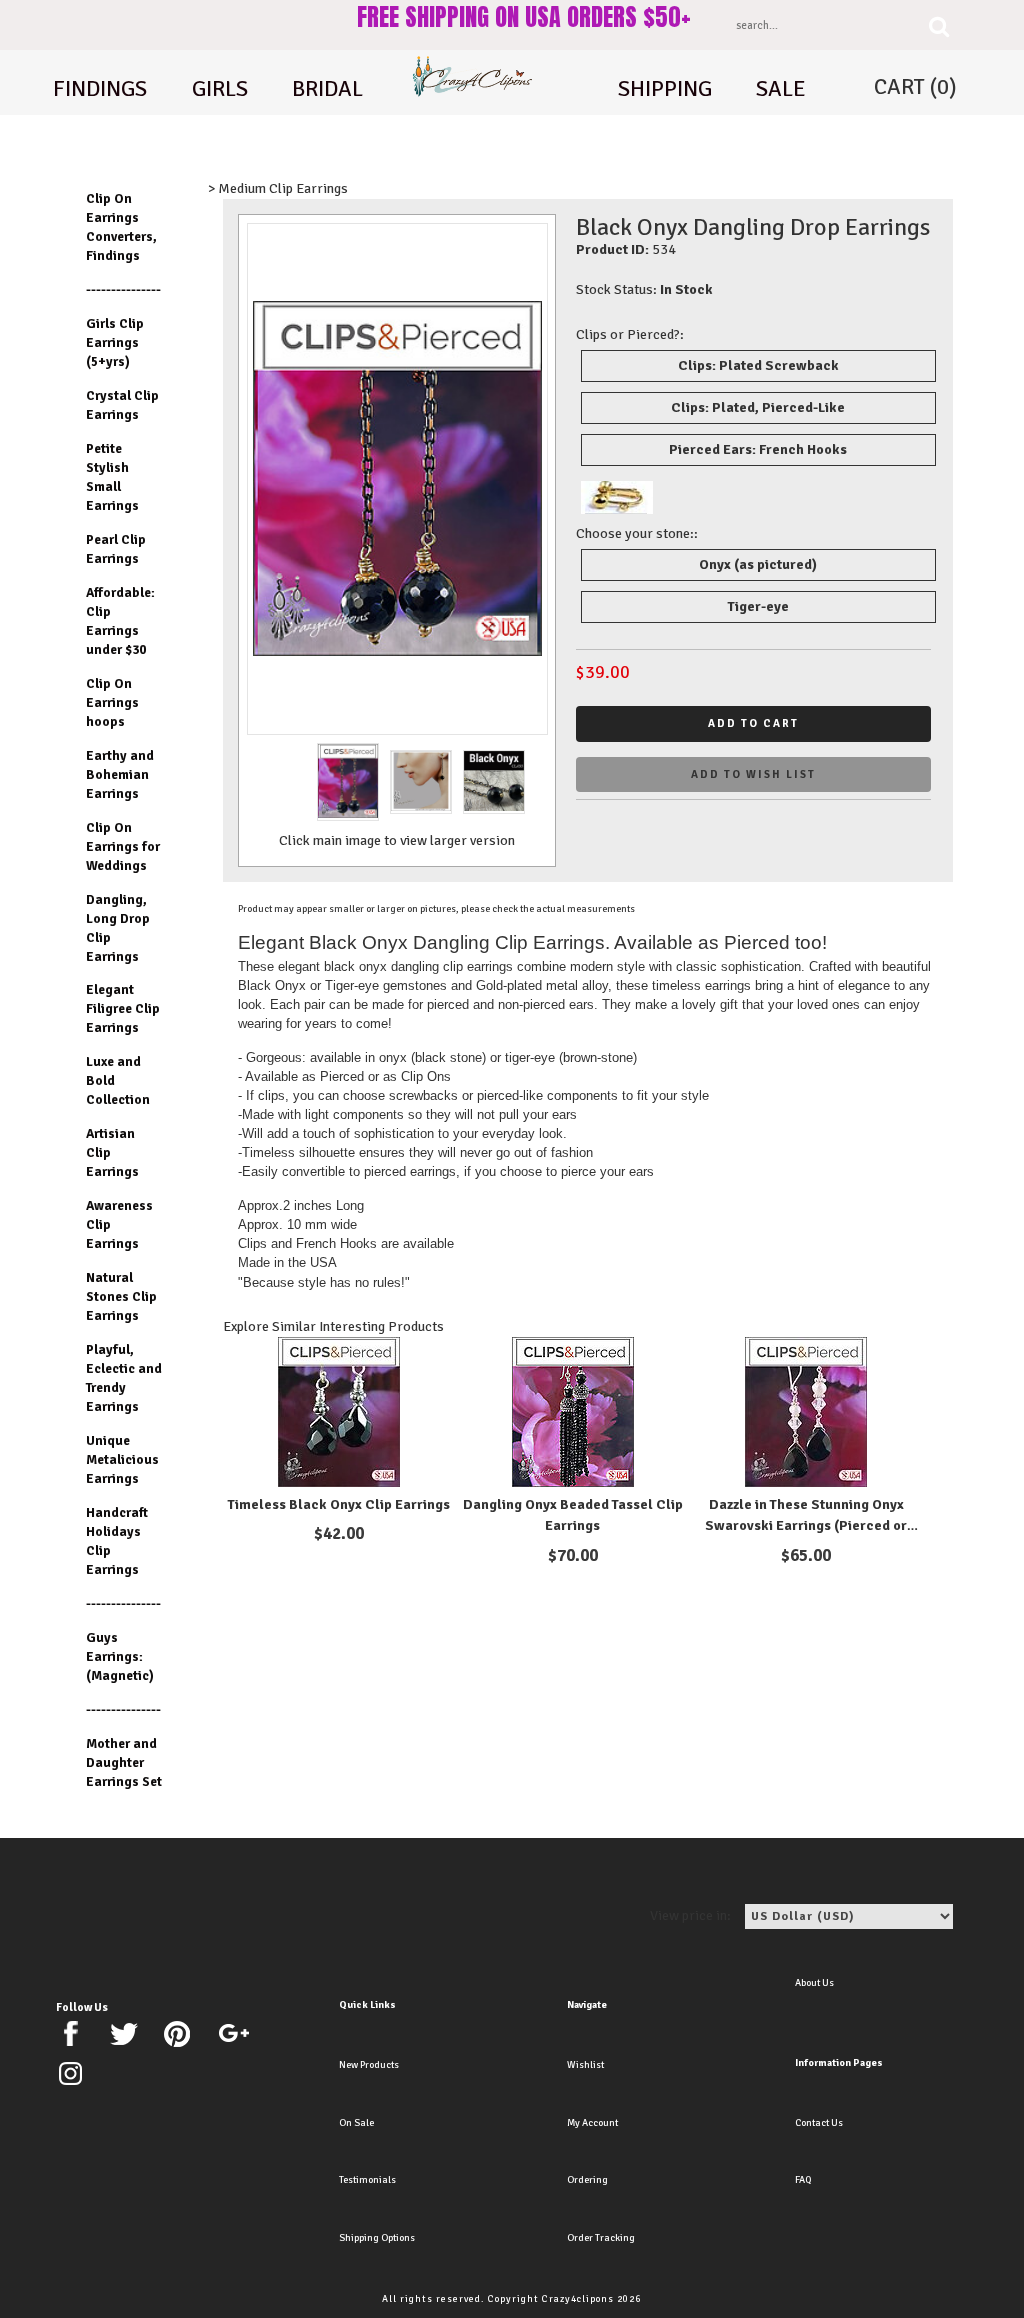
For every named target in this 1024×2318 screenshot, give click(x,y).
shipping (665, 89)
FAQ (803, 2180)
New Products (369, 2065)
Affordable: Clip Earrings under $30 (120, 621)
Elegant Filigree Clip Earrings (123, 1008)
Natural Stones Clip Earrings (121, 1296)
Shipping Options (377, 2238)
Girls (220, 89)
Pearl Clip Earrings (116, 549)
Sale (781, 89)
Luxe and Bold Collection (118, 1080)
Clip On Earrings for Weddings (123, 846)
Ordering (587, 2180)
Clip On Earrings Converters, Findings (121, 227)
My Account (592, 2123)
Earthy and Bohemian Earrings (120, 774)
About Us (814, 1983)
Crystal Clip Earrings (122, 405)
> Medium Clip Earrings (278, 188)
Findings (100, 89)
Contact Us (819, 2123)
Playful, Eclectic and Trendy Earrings (124, 1378)
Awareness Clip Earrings (119, 1224)
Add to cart (753, 723)
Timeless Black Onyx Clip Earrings (339, 1504)
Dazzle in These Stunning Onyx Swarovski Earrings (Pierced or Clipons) (806, 1526)
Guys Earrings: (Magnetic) (120, 1656)
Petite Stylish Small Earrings (112, 477)
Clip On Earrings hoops (112, 702)
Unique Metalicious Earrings (122, 1459)
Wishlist (585, 2065)
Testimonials (367, 2180)
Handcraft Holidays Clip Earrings (117, 1541)
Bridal (327, 89)
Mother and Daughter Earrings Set (124, 1762)
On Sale (356, 2123)
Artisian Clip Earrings (112, 1152)
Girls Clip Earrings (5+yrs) (115, 342)
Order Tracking (601, 2238)
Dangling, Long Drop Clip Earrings (118, 928)
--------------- (123, 289)
